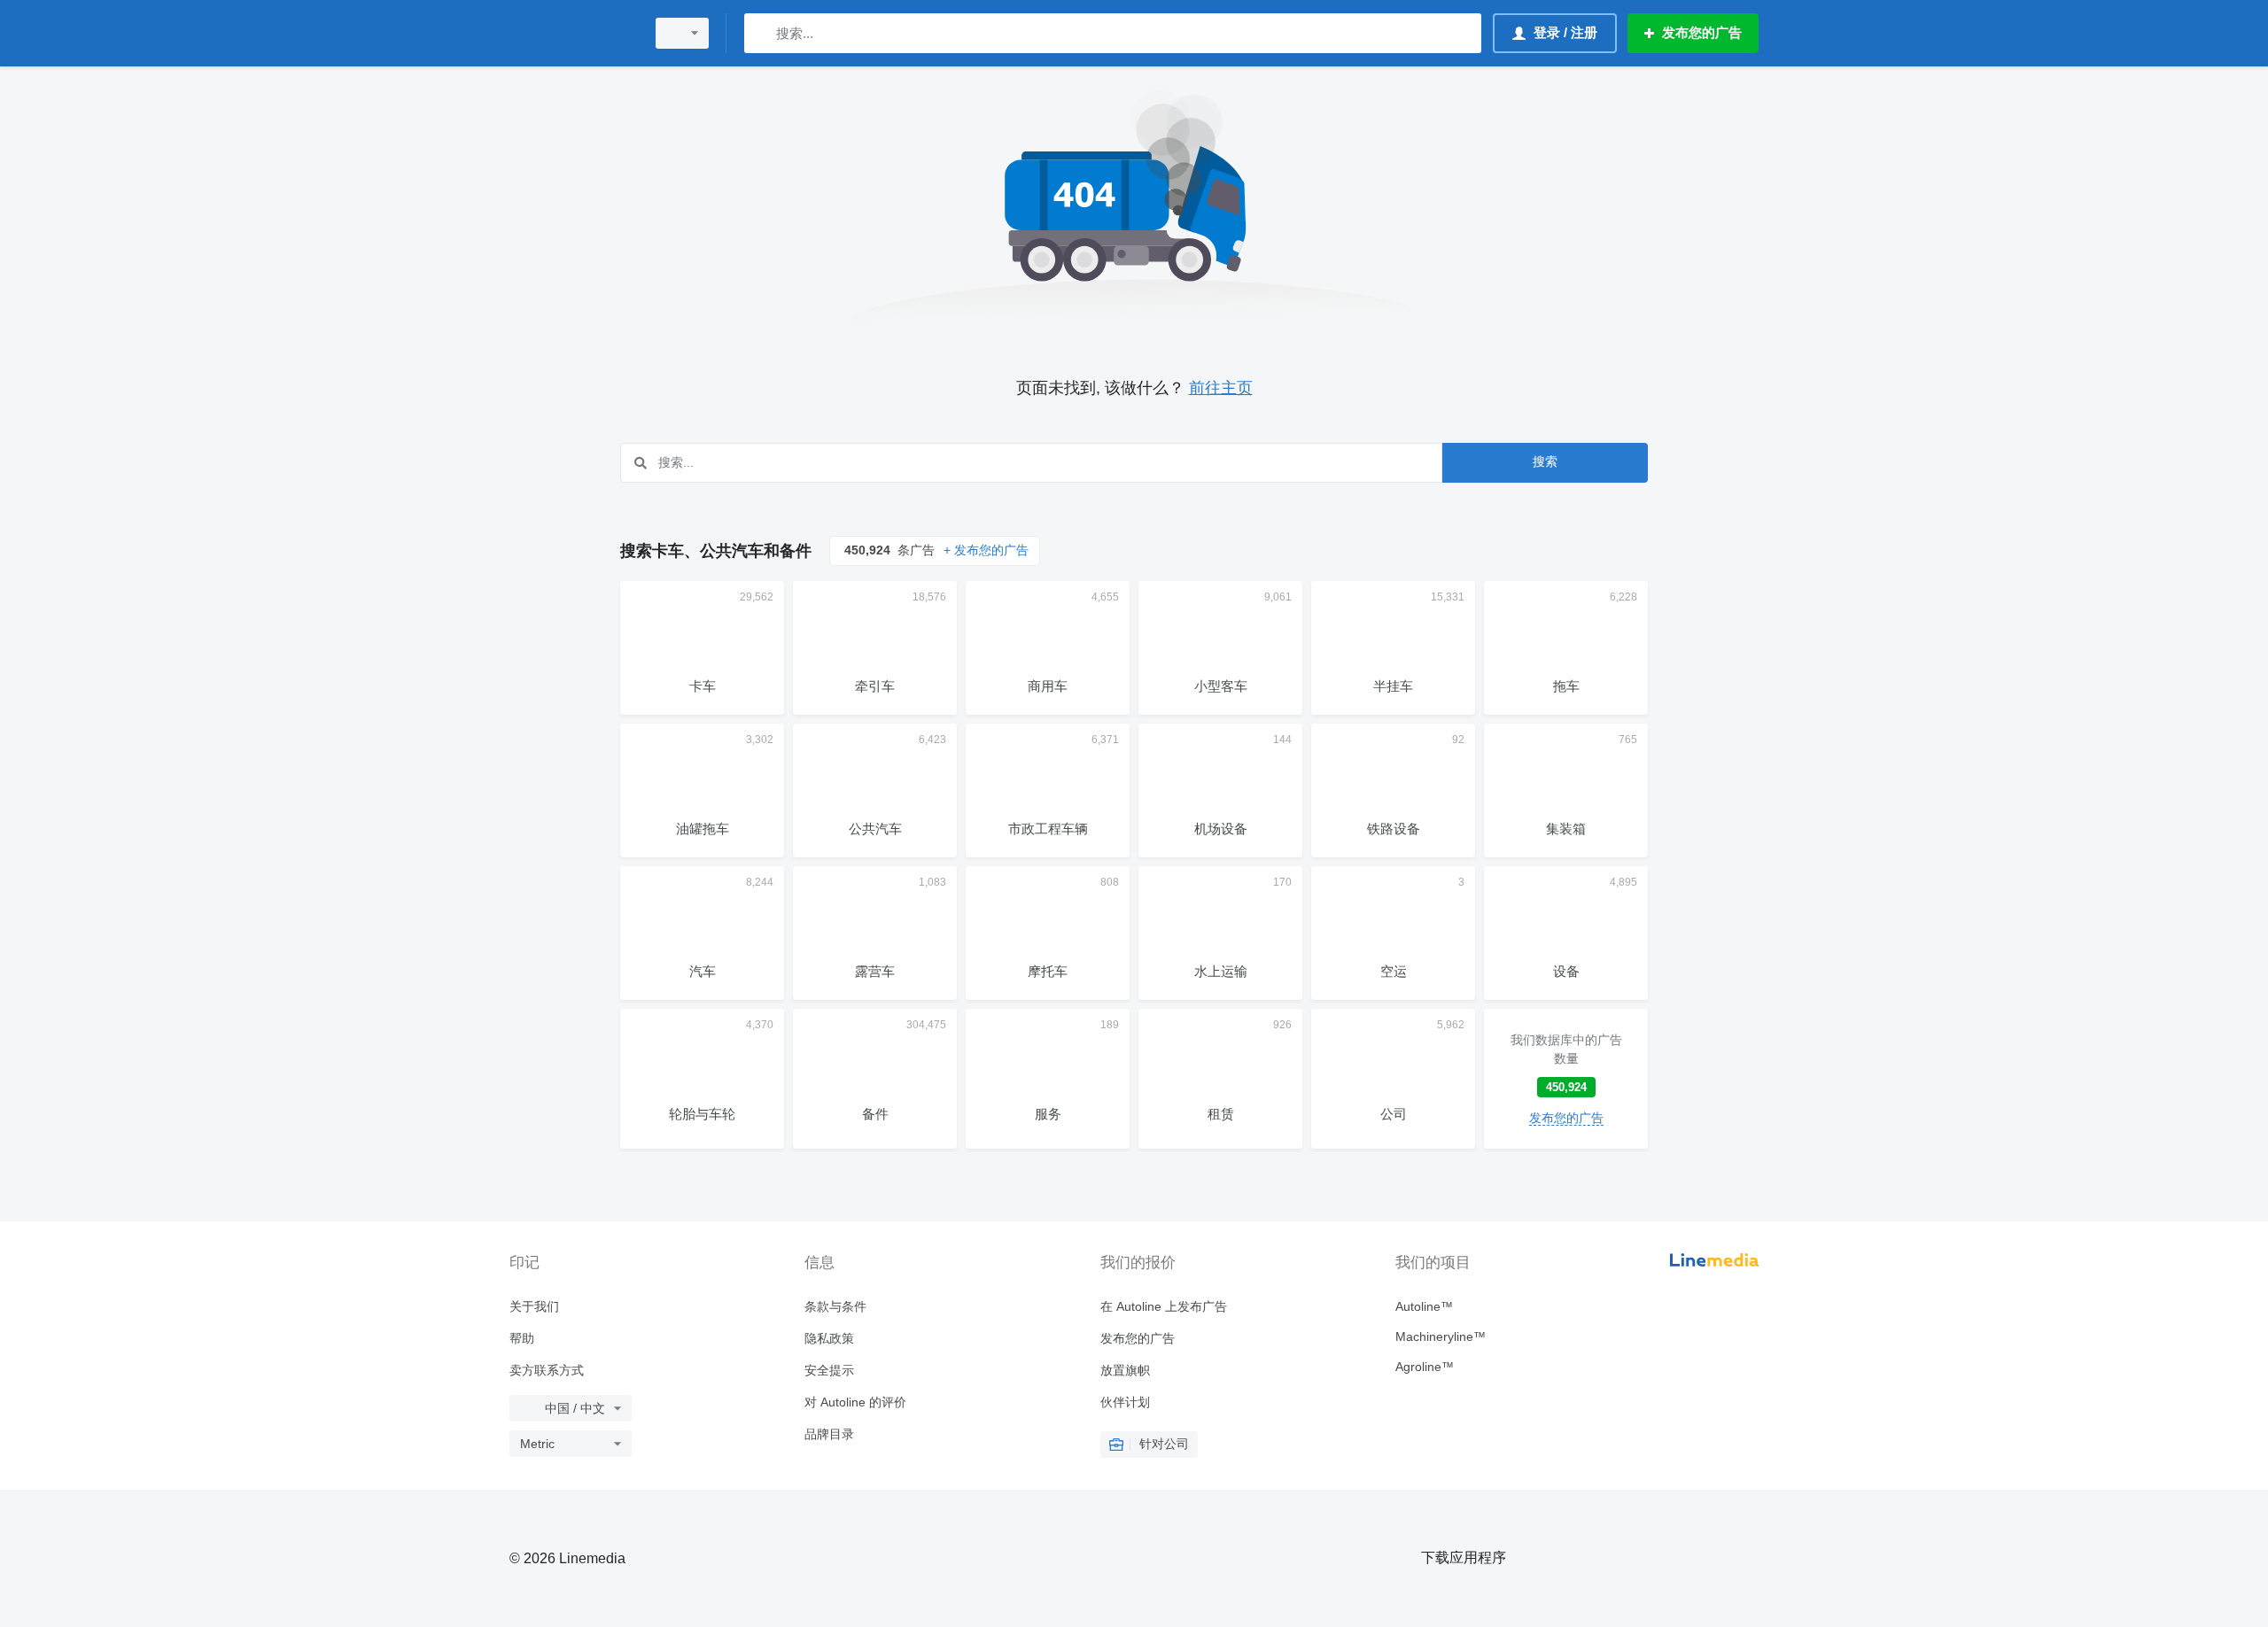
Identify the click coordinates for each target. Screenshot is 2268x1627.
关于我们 (534, 1306)
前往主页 (1221, 388)
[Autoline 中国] (571, 33)
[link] (1566, 1079)
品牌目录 (829, 1434)
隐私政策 (829, 1338)
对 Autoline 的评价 (855, 1402)
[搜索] (761, 33)
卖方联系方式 (547, 1370)
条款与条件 (835, 1306)
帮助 (522, 1338)
